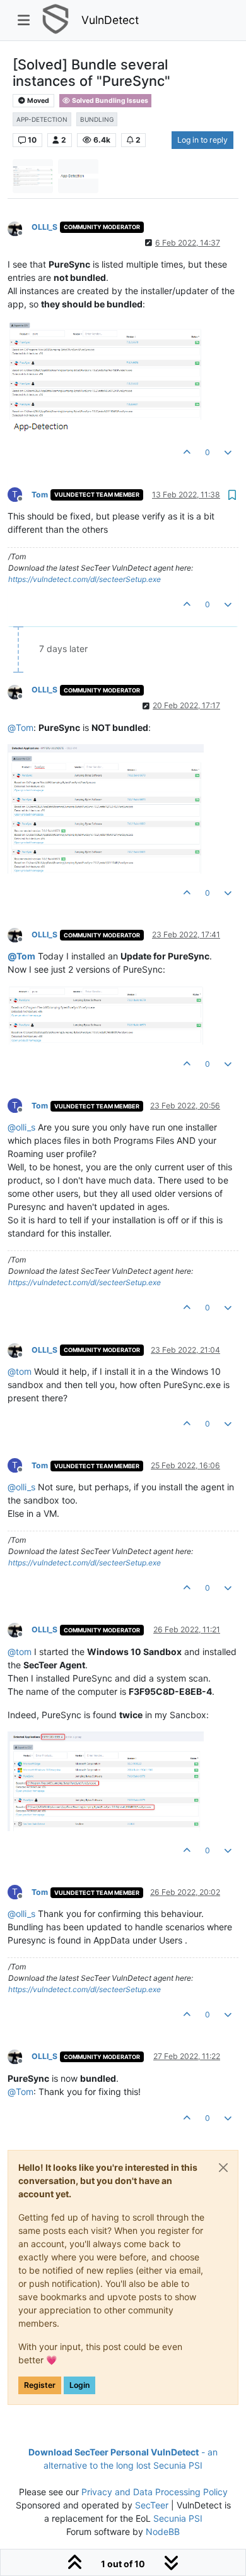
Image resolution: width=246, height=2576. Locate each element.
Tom (40, 495)
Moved (38, 101)
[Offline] (20, 228)
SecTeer (152, 2505)
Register (40, 2385)
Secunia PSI (178, 2518)
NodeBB (163, 2531)
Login (79, 2385)
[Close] (223, 2168)
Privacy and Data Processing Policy (155, 2492)
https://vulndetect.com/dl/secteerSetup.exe (85, 579)
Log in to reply (202, 140)
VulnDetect (110, 20)
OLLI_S (44, 227)
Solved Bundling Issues (109, 101)
